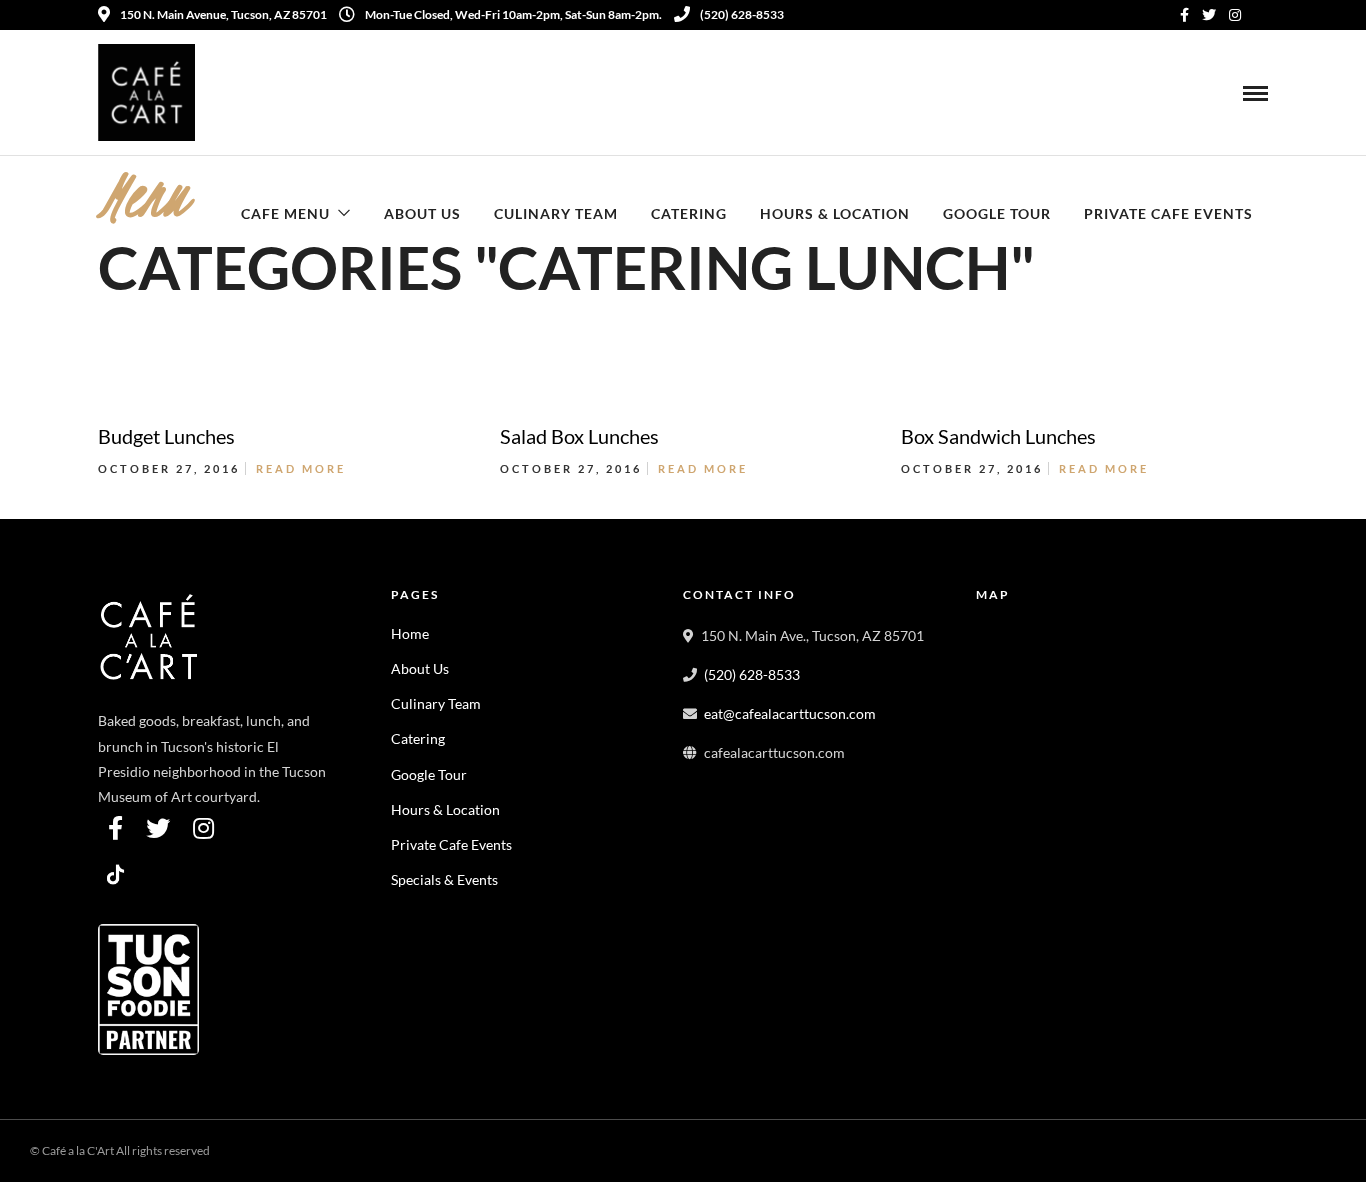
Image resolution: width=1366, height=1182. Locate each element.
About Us (422, 213)
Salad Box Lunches (579, 436)
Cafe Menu (285, 213)
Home (410, 633)
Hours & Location (835, 213)
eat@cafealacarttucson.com (790, 713)
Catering (689, 213)
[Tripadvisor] (1261, 15)
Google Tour (997, 213)
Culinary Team (556, 213)
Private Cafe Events (1168, 213)
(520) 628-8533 (742, 14)
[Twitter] (158, 828)
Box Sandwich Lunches (998, 436)
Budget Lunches (166, 436)
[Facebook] (115, 828)
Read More (301, 468)
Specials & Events (444, 879)
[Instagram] (1235, 15)
